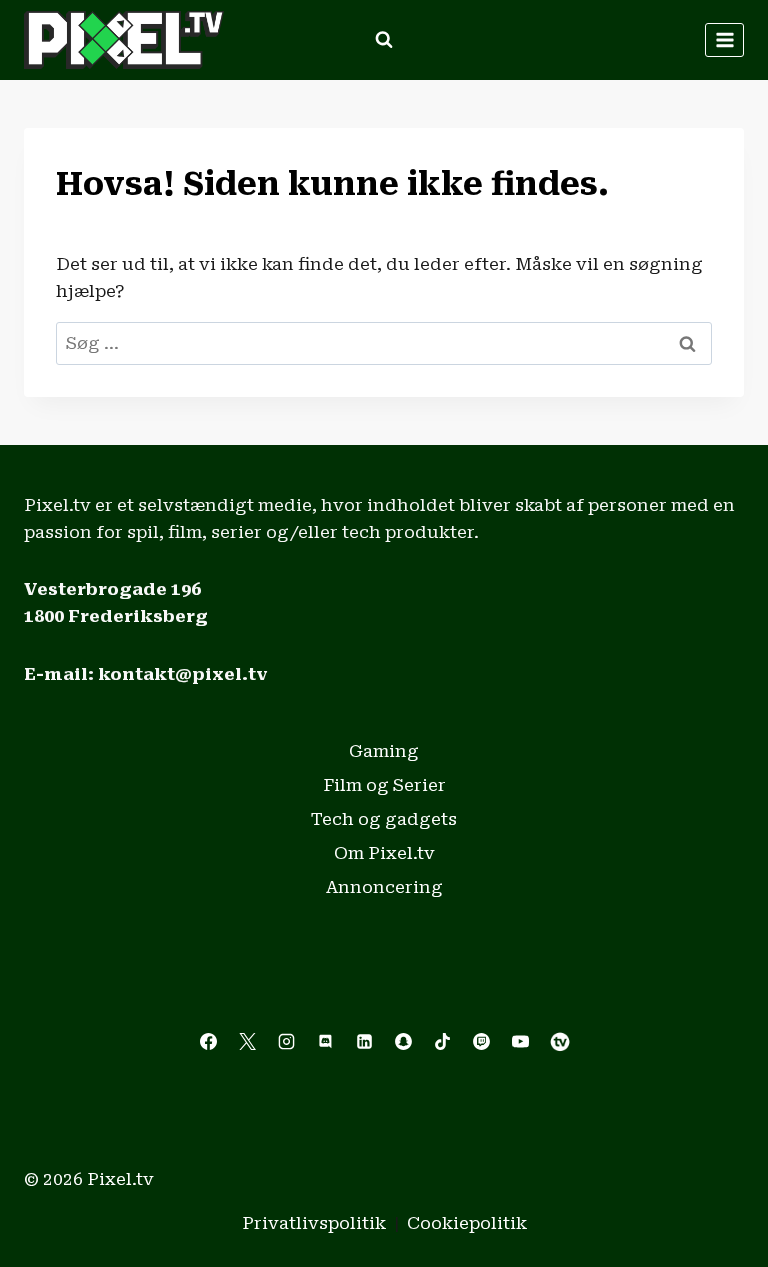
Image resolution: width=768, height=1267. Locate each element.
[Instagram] (286, 1042)
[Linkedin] (364, 1042)
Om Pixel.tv (384, 853)
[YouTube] (521, 1042)
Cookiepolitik (467, 1223)
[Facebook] (208, 1042)
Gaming (384, 751)
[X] (247, 1042)
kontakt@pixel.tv (183, 674)
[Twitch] (482, 1042)
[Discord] (325, 1042)
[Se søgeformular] (384, 40)
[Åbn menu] (724, 39)
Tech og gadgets (384, 819)
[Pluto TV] (560, 1042)
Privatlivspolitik (314, 1223)
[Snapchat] (404, 1042)
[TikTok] (443, 1042)
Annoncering (384, 887)
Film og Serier (384, 785)
